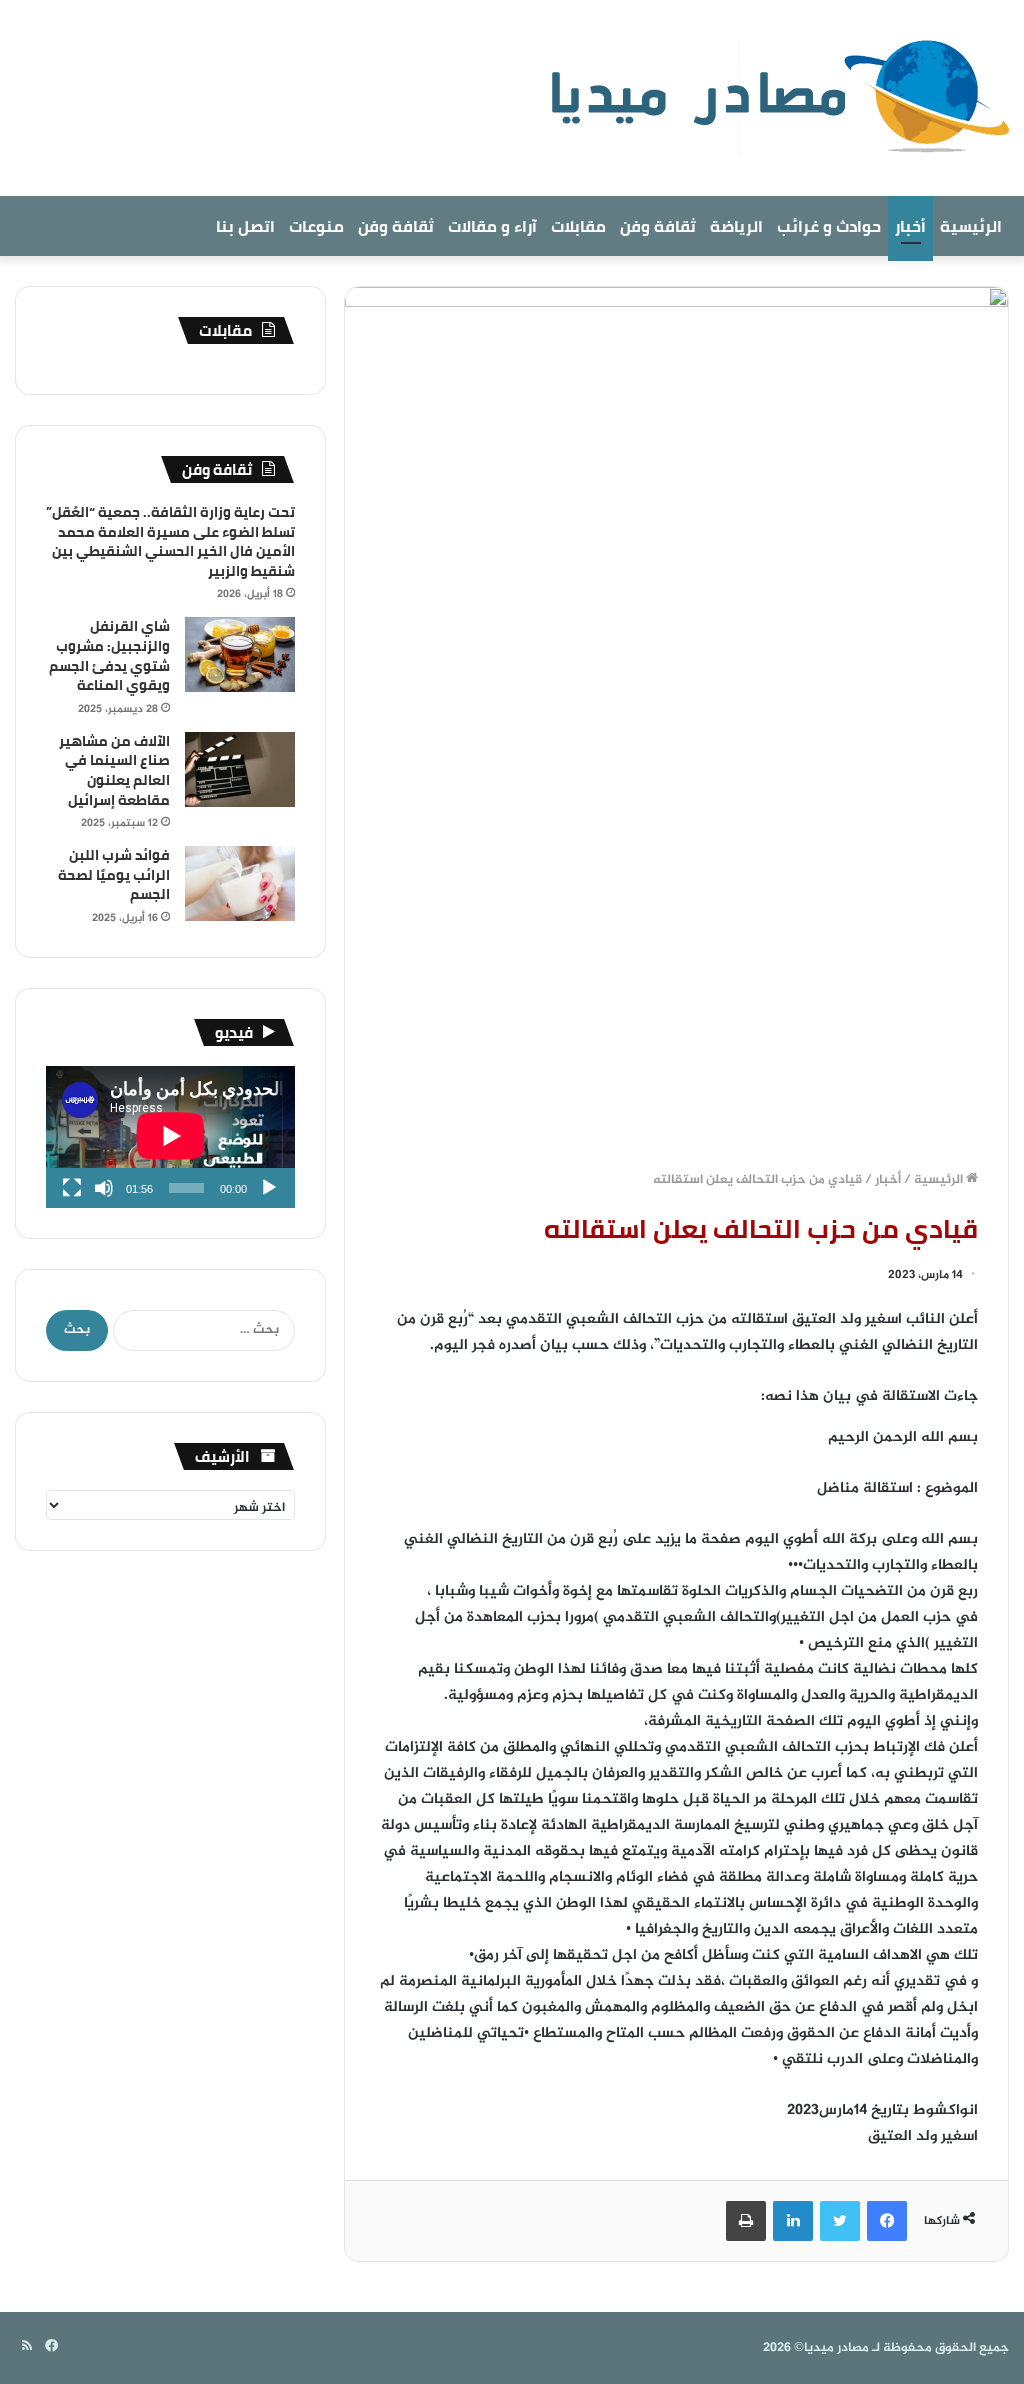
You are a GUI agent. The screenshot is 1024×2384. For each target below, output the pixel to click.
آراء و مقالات (492, 226)
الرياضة (736, 226)
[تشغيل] (269, 1188)
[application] (170, 1137)
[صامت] (104, 1188)
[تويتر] (840, 2221)
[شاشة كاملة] (72, 1188)
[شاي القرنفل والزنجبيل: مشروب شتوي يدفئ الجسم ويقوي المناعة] (240, 654)
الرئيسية (971, 226)
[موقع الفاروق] (767, 98)
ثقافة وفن (658, 226)
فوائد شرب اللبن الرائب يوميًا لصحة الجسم (114, 874)
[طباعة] (746, 2221)
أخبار (910, 226)
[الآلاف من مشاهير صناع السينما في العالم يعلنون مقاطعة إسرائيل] (240, 769)
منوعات (316, 226)
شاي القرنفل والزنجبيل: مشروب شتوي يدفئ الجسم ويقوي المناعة (109, 655)
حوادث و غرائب (829, 226)
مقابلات (578, 226)
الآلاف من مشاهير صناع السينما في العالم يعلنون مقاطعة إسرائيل (114, 770)
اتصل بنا (245, 226)
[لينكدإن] (793, 2221)
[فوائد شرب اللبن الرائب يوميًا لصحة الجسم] (240, 883)
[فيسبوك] (887, 2221)
